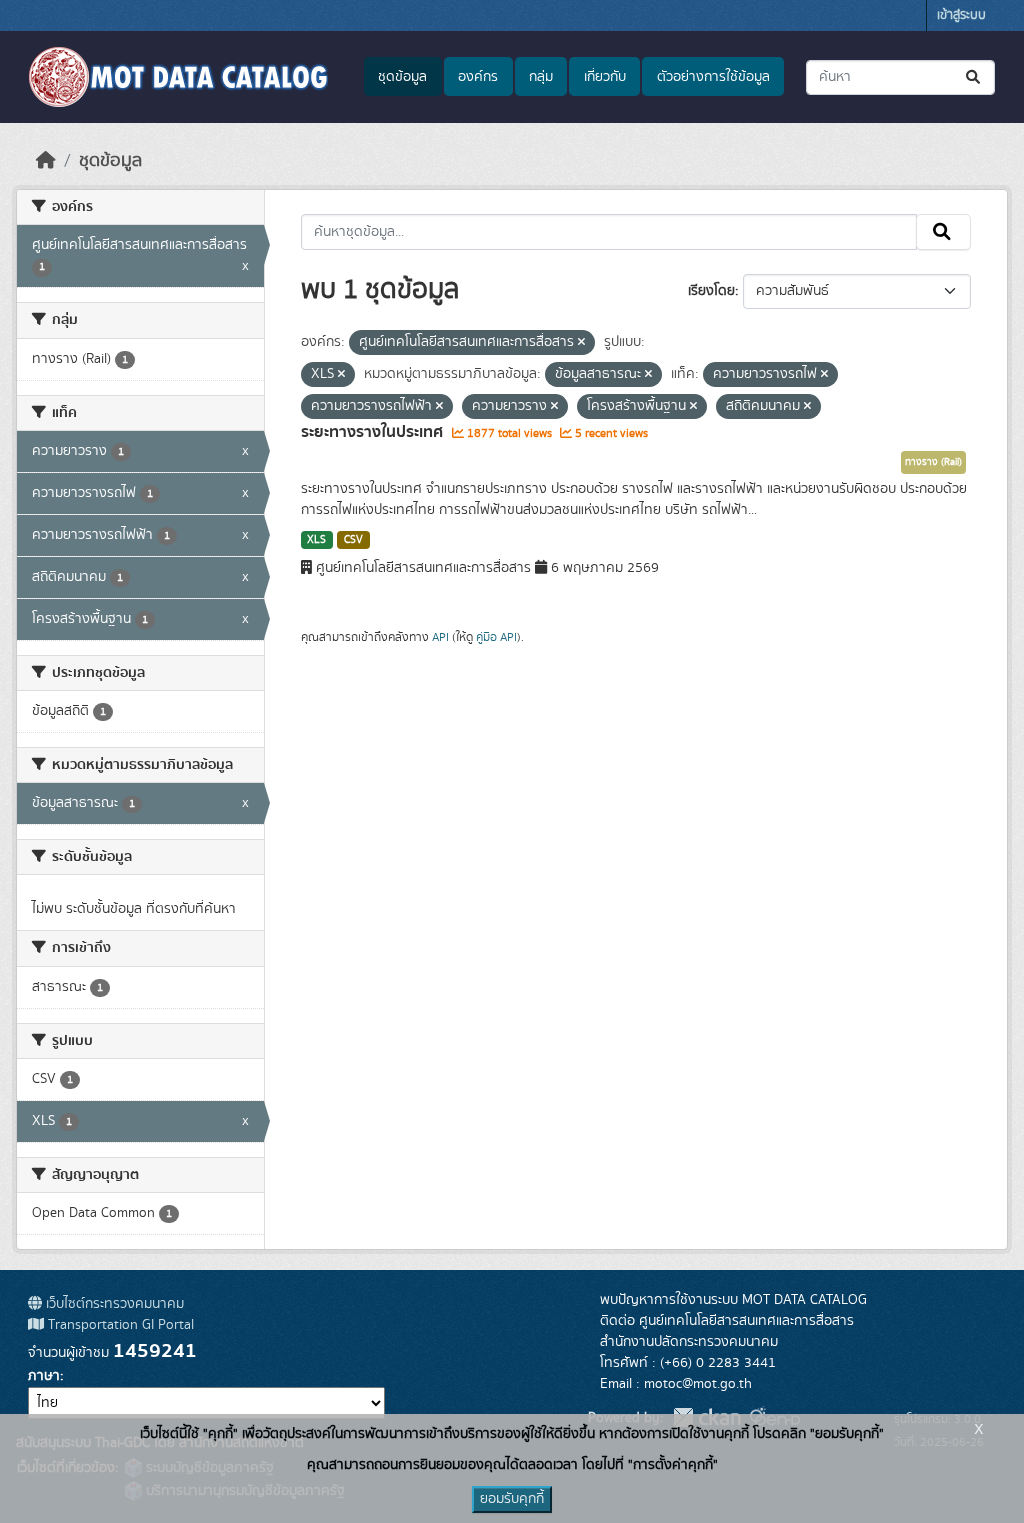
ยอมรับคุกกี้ (512, 1499)
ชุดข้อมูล (402, 77)
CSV (353, 540)
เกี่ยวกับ (605, 77)
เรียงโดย (711, 291)
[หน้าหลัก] (46, 161)
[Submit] (974, 77)
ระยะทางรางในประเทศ (374, 432)
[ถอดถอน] (581, 343)
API (440, 637)
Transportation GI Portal (119, 1325)
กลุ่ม (541, 77)
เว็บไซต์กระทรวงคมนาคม (113, 1304)
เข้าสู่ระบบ (961, 15)
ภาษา (44, 1376)
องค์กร (478, 77)
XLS (316, 540)
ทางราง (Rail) (933, 462)
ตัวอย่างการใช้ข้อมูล (713, 77)
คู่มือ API (496, 637)
